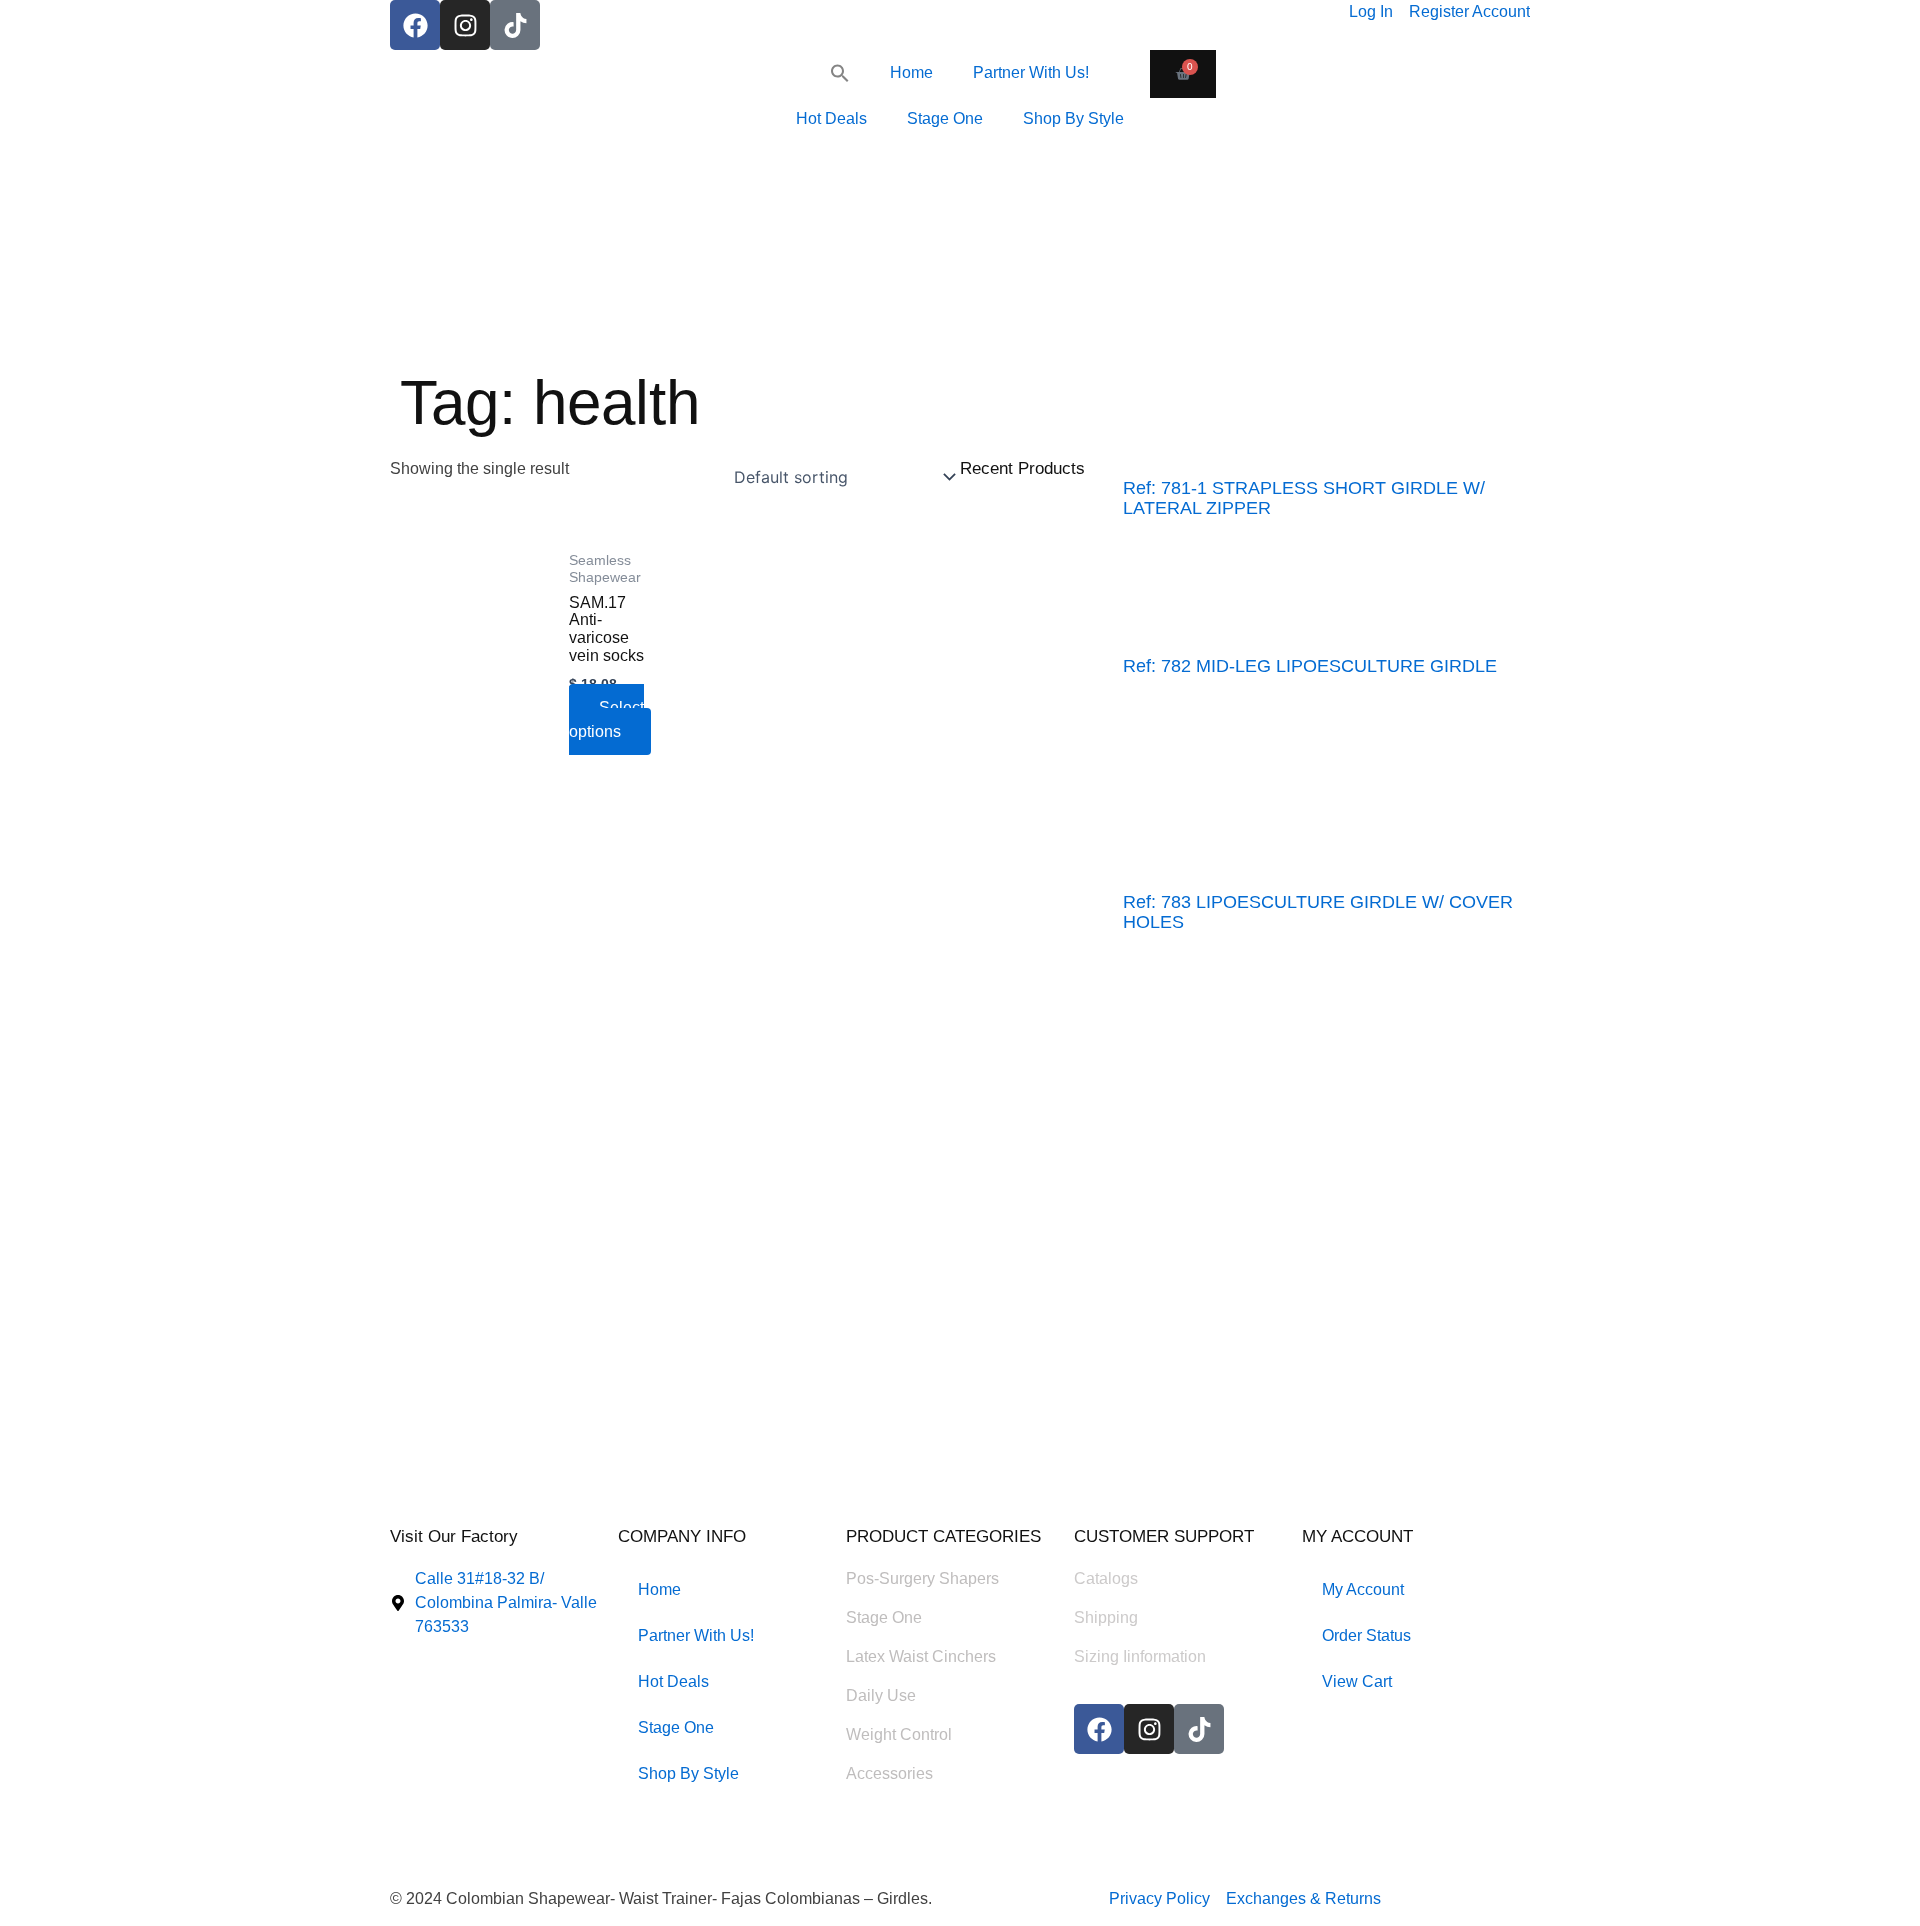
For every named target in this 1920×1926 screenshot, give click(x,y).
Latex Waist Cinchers (921, 1656)
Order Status (1366, 1635)
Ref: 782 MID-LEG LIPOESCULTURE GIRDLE (1310, 666)
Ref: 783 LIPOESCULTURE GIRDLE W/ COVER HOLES (1318, 912)
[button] (840, 73)
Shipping (1106, 1617)
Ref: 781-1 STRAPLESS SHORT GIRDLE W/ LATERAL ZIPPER (1304, 498)
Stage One (945, 118)
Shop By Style (1073, 118)
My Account (1363, 1589)
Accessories (889, 1773)
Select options (606, 719)
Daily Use (881, 1695)
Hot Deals (831, 118)
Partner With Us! (1031, 72)
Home (911, 72)
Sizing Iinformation (1140, 1656)
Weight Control (899, 1734)
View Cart (1357, 1681)
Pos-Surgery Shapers (922, 1578)
